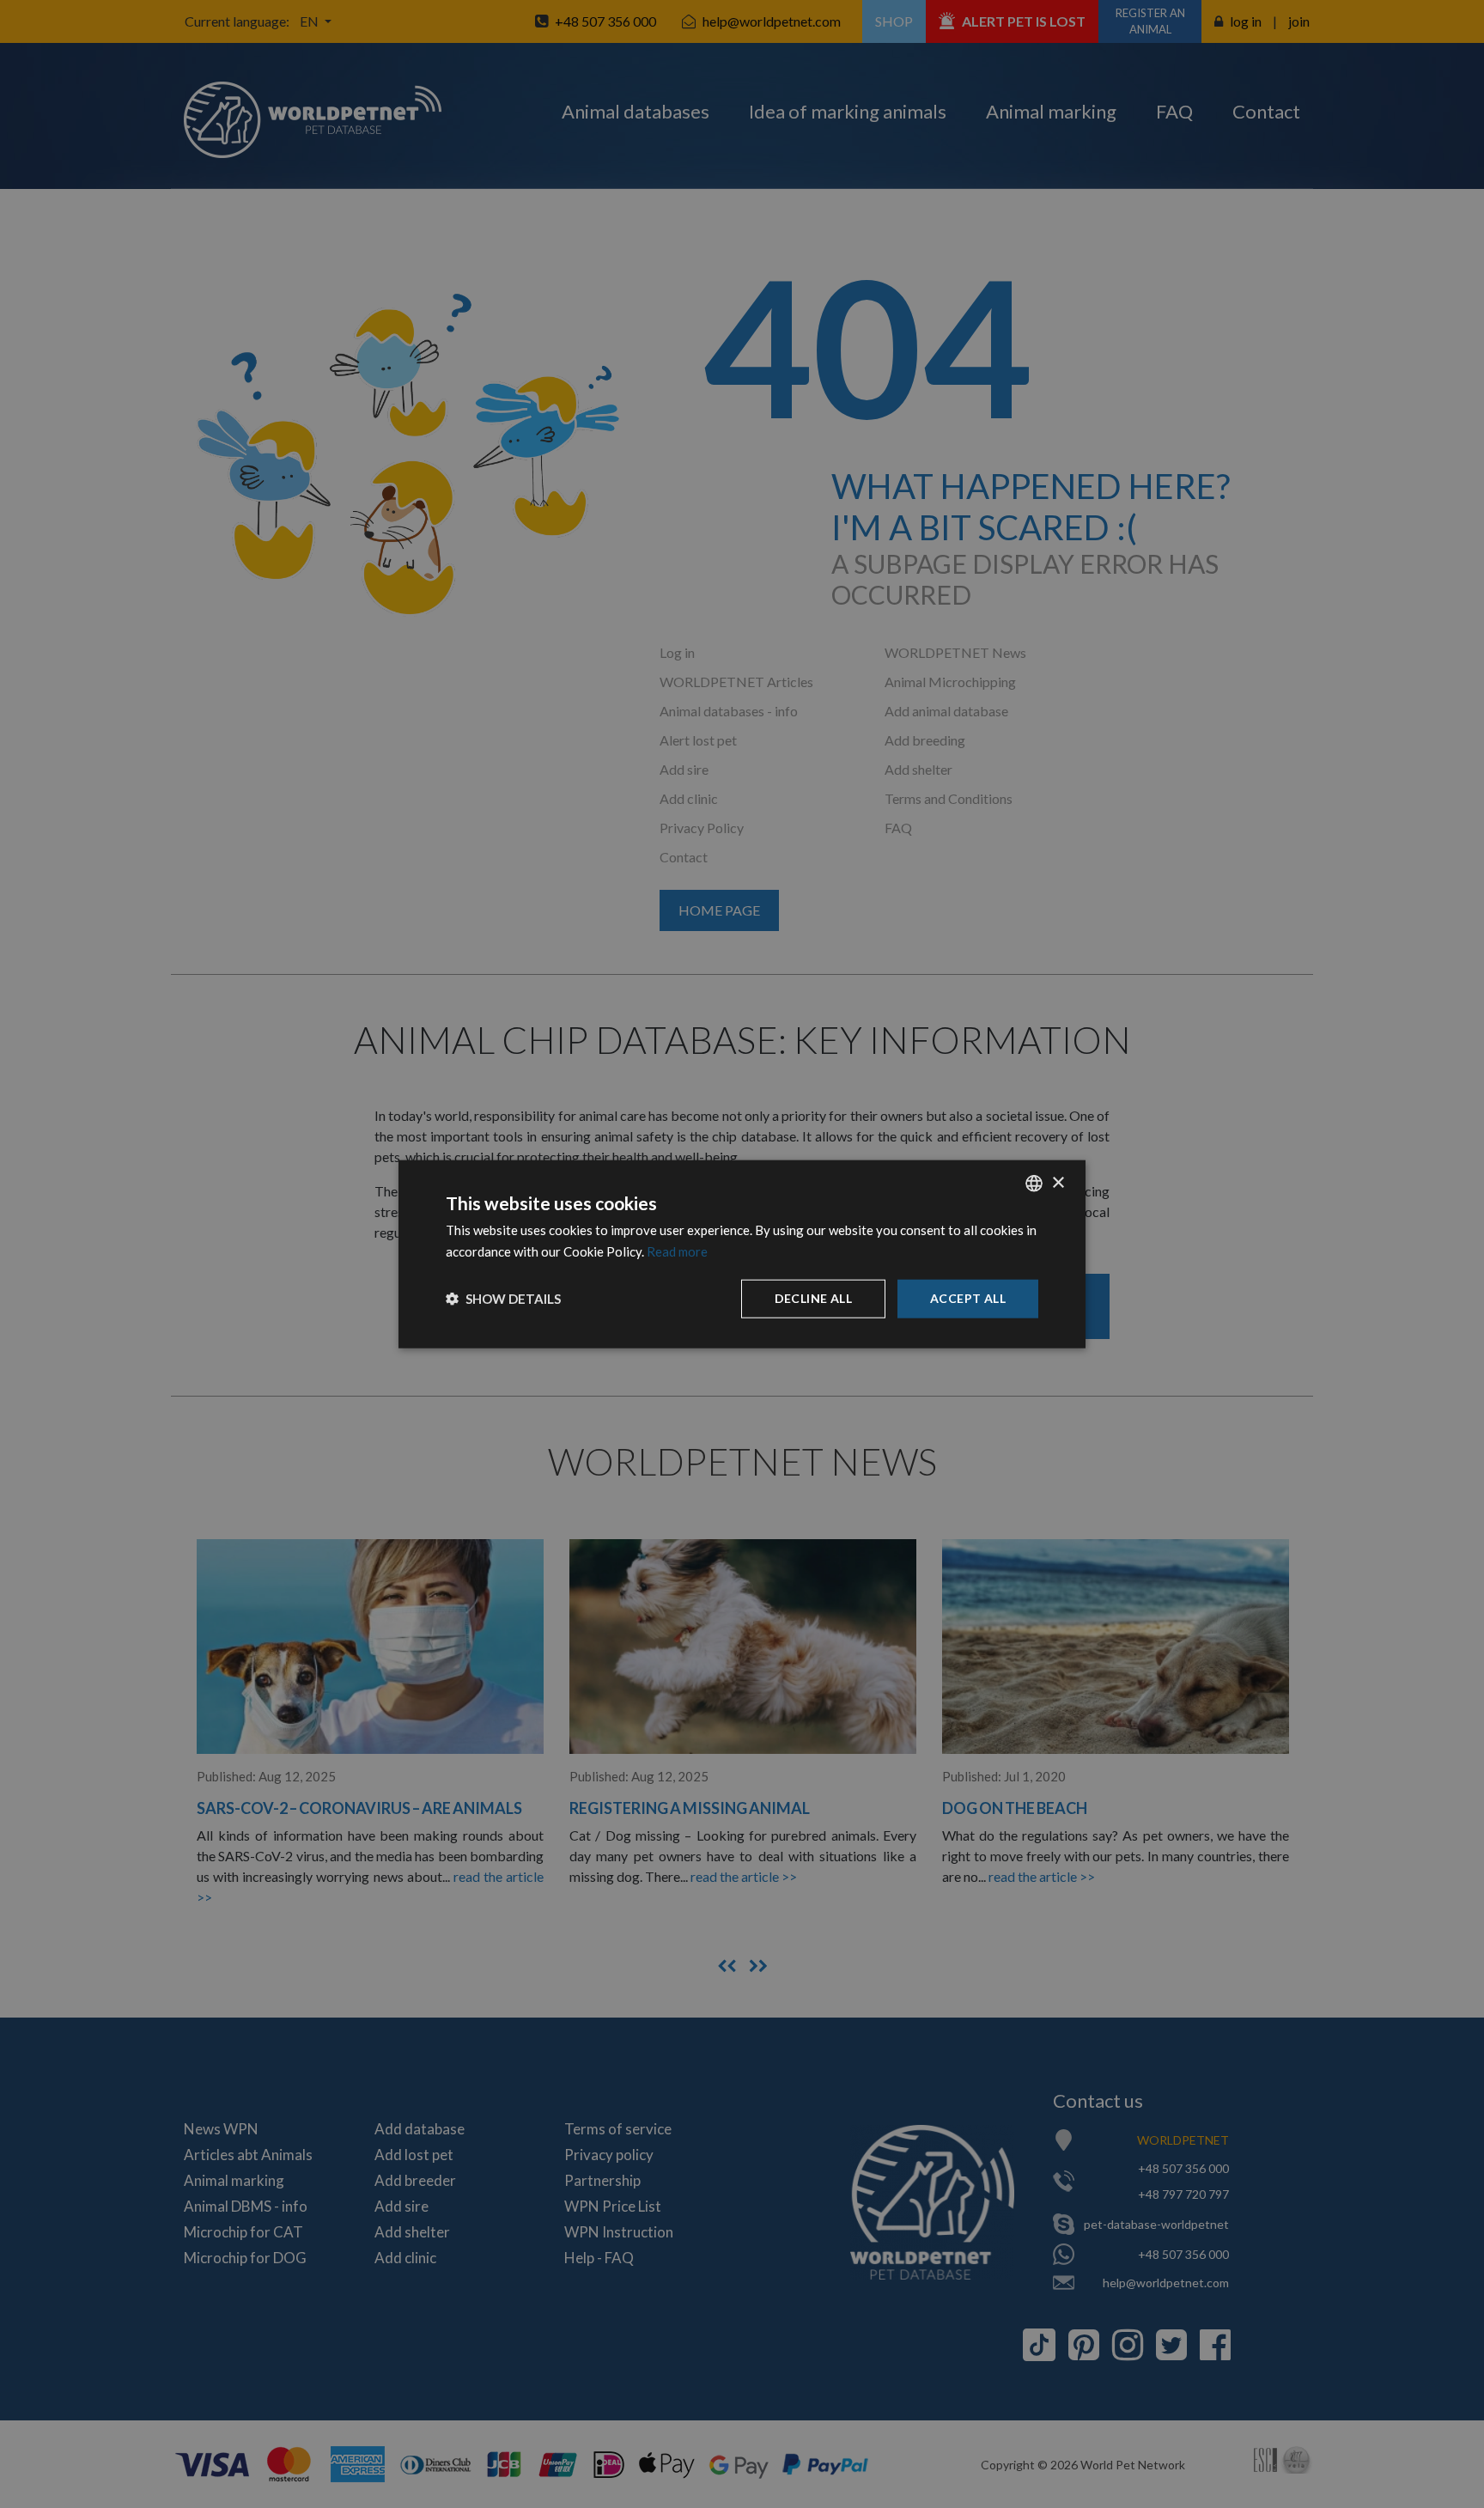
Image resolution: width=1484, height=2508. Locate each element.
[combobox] (1034, 1184)
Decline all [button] (813, 1298)
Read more (677, 1251)
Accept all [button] (968, 1298)
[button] (503, 1299)
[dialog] (742, 1254)
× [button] (1058, 1182)
